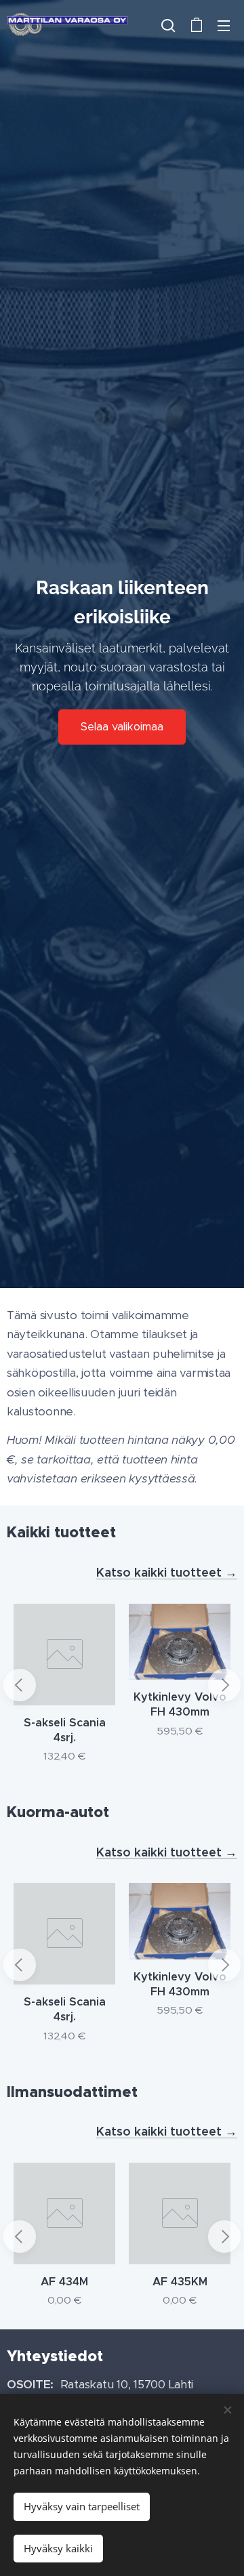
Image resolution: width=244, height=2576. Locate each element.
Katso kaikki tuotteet (161, 1572)
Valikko (224, 25)
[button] (168, 25)
